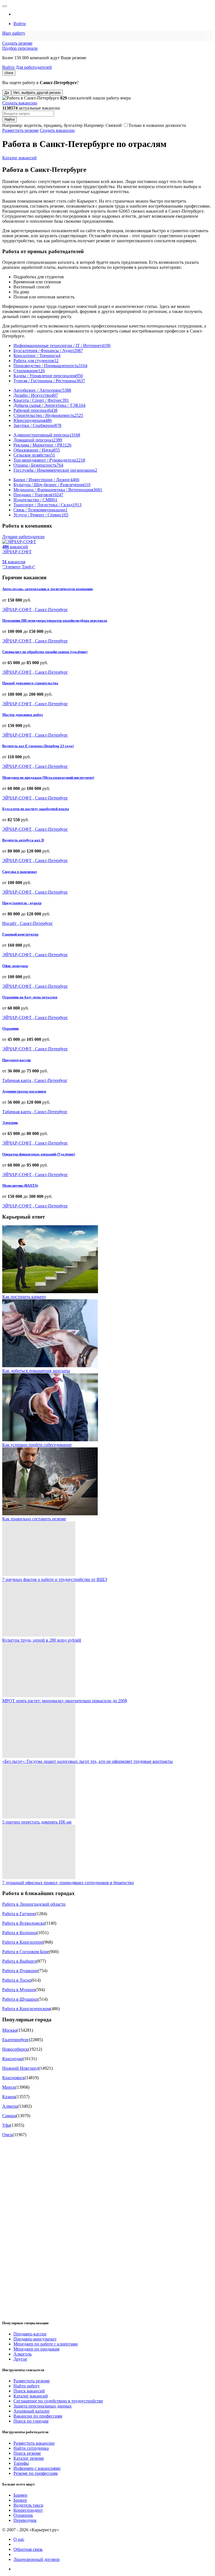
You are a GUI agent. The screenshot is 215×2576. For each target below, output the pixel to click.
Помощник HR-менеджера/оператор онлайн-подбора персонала (55, 620)
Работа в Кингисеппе (23, 1942)
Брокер (20, 2500)
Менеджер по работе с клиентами (46, 2344)
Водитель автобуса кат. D (23, 840)
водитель (33, 125)
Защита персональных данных (43, 2406)
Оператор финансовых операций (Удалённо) (39, 1154)
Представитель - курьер (22, 903)
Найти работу (27, 2386)
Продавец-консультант (35, 2339)
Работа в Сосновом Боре (26, 1952)
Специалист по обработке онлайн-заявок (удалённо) (45, 652)
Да (7, 93)
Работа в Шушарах (20, 1999)
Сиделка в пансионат (20, 872)
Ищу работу (14, 33)
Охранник (10, 1028)
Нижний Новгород (20, 2068)
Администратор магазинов (24, 1091)
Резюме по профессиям (36, 2473)
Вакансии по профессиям (38, 2416)
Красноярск (13, 2078)
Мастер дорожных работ (23, 715)
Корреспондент (28, 2510)
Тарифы (21, 2463)
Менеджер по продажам (36, 2349)
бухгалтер (73, 125)
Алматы (10, 2106)
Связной (114, 125)
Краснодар (12, 2059)
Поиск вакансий (29, 2391)
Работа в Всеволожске (24, 1923)
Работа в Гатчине (19, 1914)
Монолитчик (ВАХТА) (20, 1185)
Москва (10, 2030)
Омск (7, 2135)
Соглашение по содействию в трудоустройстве (58, 2401)
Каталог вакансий (19, 158)
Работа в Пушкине (20, 1971)
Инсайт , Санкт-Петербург (28, 923)
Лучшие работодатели (23, 537)
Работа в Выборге (19, 1961)
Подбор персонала (20, 48)
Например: (103, 125)
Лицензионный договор (37, 2559)
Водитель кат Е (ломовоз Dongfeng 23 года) (38, 746)
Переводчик (25, 2520)
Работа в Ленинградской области (34, 1904)
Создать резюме (17, 43)
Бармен (20, 2495)
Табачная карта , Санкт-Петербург (35, 1080)
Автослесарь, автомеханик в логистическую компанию (48, 589)
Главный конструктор (20, 934)
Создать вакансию (20, 103)
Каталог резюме (29, 2458)
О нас (19, 2539)
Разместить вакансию (34, 2443)
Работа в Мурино (19, 1990)
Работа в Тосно (17, 1980)
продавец (53, 125)
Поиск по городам (31, 2421)
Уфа (6, 2125)
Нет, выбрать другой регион (37, 93)
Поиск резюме (27, 2453)
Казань (9, 2097)
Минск (9, 2087)
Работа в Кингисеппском (26, 2009)
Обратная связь (28, 2549)
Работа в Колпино (19, 1933)
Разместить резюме (20, 130)
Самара (9, 2116)
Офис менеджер (15, 966)
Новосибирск (15, 2049)
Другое (20, 2359)
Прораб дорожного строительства (30, 683)
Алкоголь (23, 2354)
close (9, 73)
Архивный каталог (32, 2411)
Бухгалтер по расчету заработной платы (36, 809)
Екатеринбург (16, 2040)
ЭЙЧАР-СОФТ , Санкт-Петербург (35, 610)
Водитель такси (28, 2505)
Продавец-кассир (17, 1060)
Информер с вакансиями (37, 2468)
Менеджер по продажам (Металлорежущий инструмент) (48, 777)
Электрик (10, 1123)
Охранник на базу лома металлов (30, 997)
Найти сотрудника (31, 2448)
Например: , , (42, 125)
